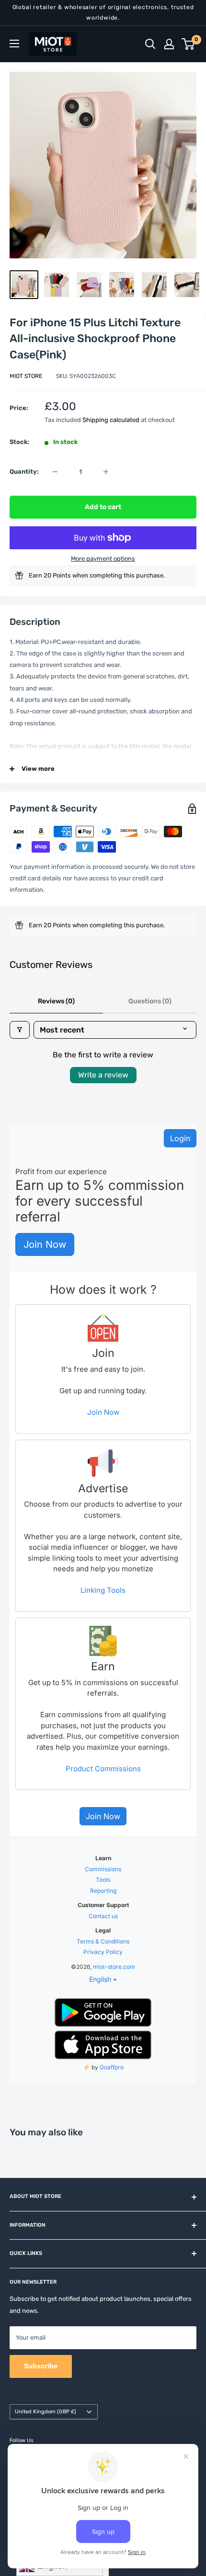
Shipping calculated (111, 420)
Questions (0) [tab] (150, 1001)
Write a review (103, 1075)
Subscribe (41, 2366)
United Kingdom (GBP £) (46, 2412)
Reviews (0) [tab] (56, 1001)
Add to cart (103, 507)
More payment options (103, 559)
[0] (189, 44)
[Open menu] (14, 44)
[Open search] (150, 44)
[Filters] (20, 1030)
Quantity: (24, 472)
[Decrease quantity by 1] (55, 472)
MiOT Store (26, 376)
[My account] (169, 44)
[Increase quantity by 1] (106, 472)
